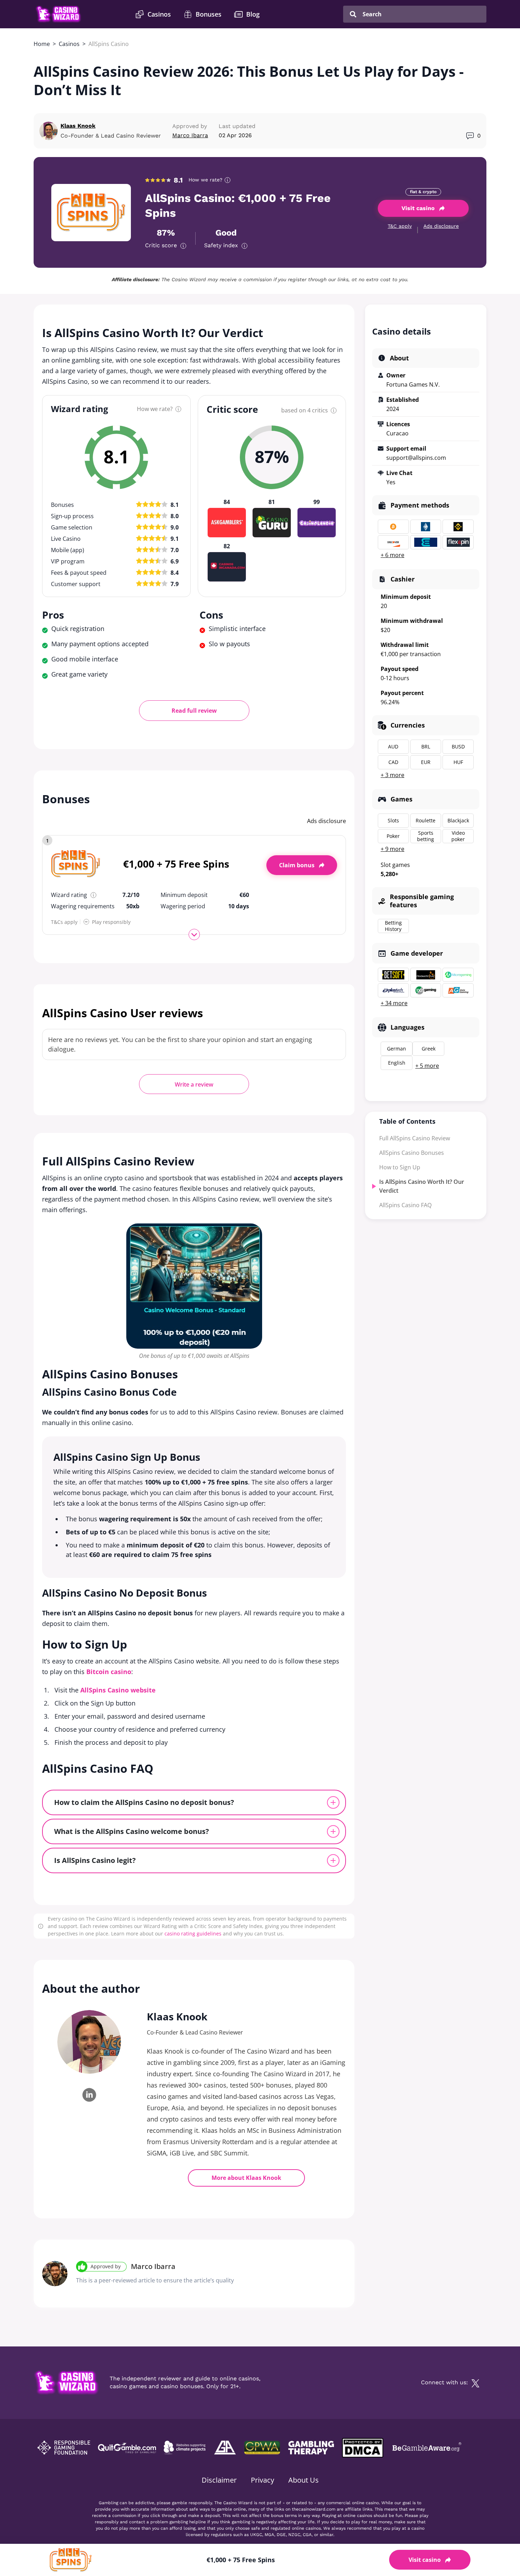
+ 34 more (394, 1003)
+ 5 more (427, 1066)
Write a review (194, 1084)
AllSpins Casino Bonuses (412, 1153)
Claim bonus (297, 865)
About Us (304, 2480)
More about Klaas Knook (246, 2178)
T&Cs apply (64, 922)
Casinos (69, 44)
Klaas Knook (78, 126)
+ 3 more (392, 775)
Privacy (262, 2480)
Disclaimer (219, 2480)
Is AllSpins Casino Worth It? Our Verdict (422, 1186)
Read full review (194, 711)
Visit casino (418, 208)
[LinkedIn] (89, 2095)
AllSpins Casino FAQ (405, 1205)
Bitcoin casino (109, 1672)
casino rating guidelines (193, 1934)
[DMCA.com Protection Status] (362, 2448)
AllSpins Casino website (118, 1690)
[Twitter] (475, 2383)
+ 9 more (392, 849)
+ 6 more (392, 555)
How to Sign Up (400, 1167)
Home (42, 44)
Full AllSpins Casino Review (415, 1138)
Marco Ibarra (153, 2266)
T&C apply (400, 226)
